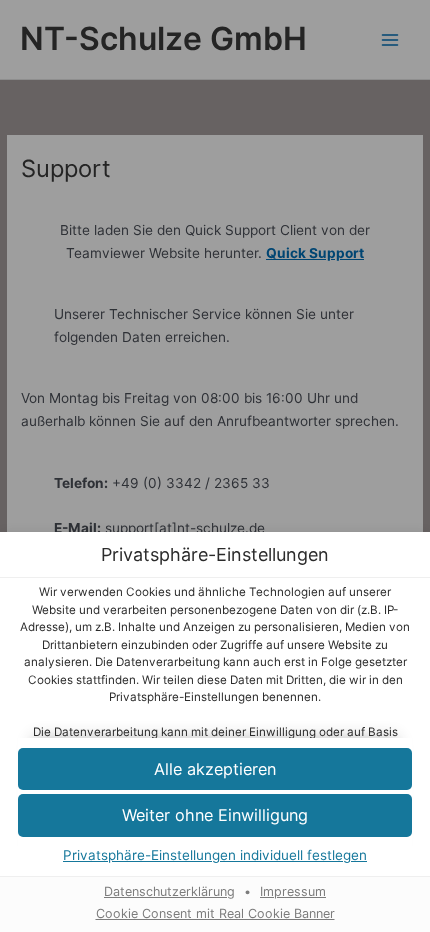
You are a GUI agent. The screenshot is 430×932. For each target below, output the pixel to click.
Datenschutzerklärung (169, 891)
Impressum (293, 891)
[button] (215, 769)
